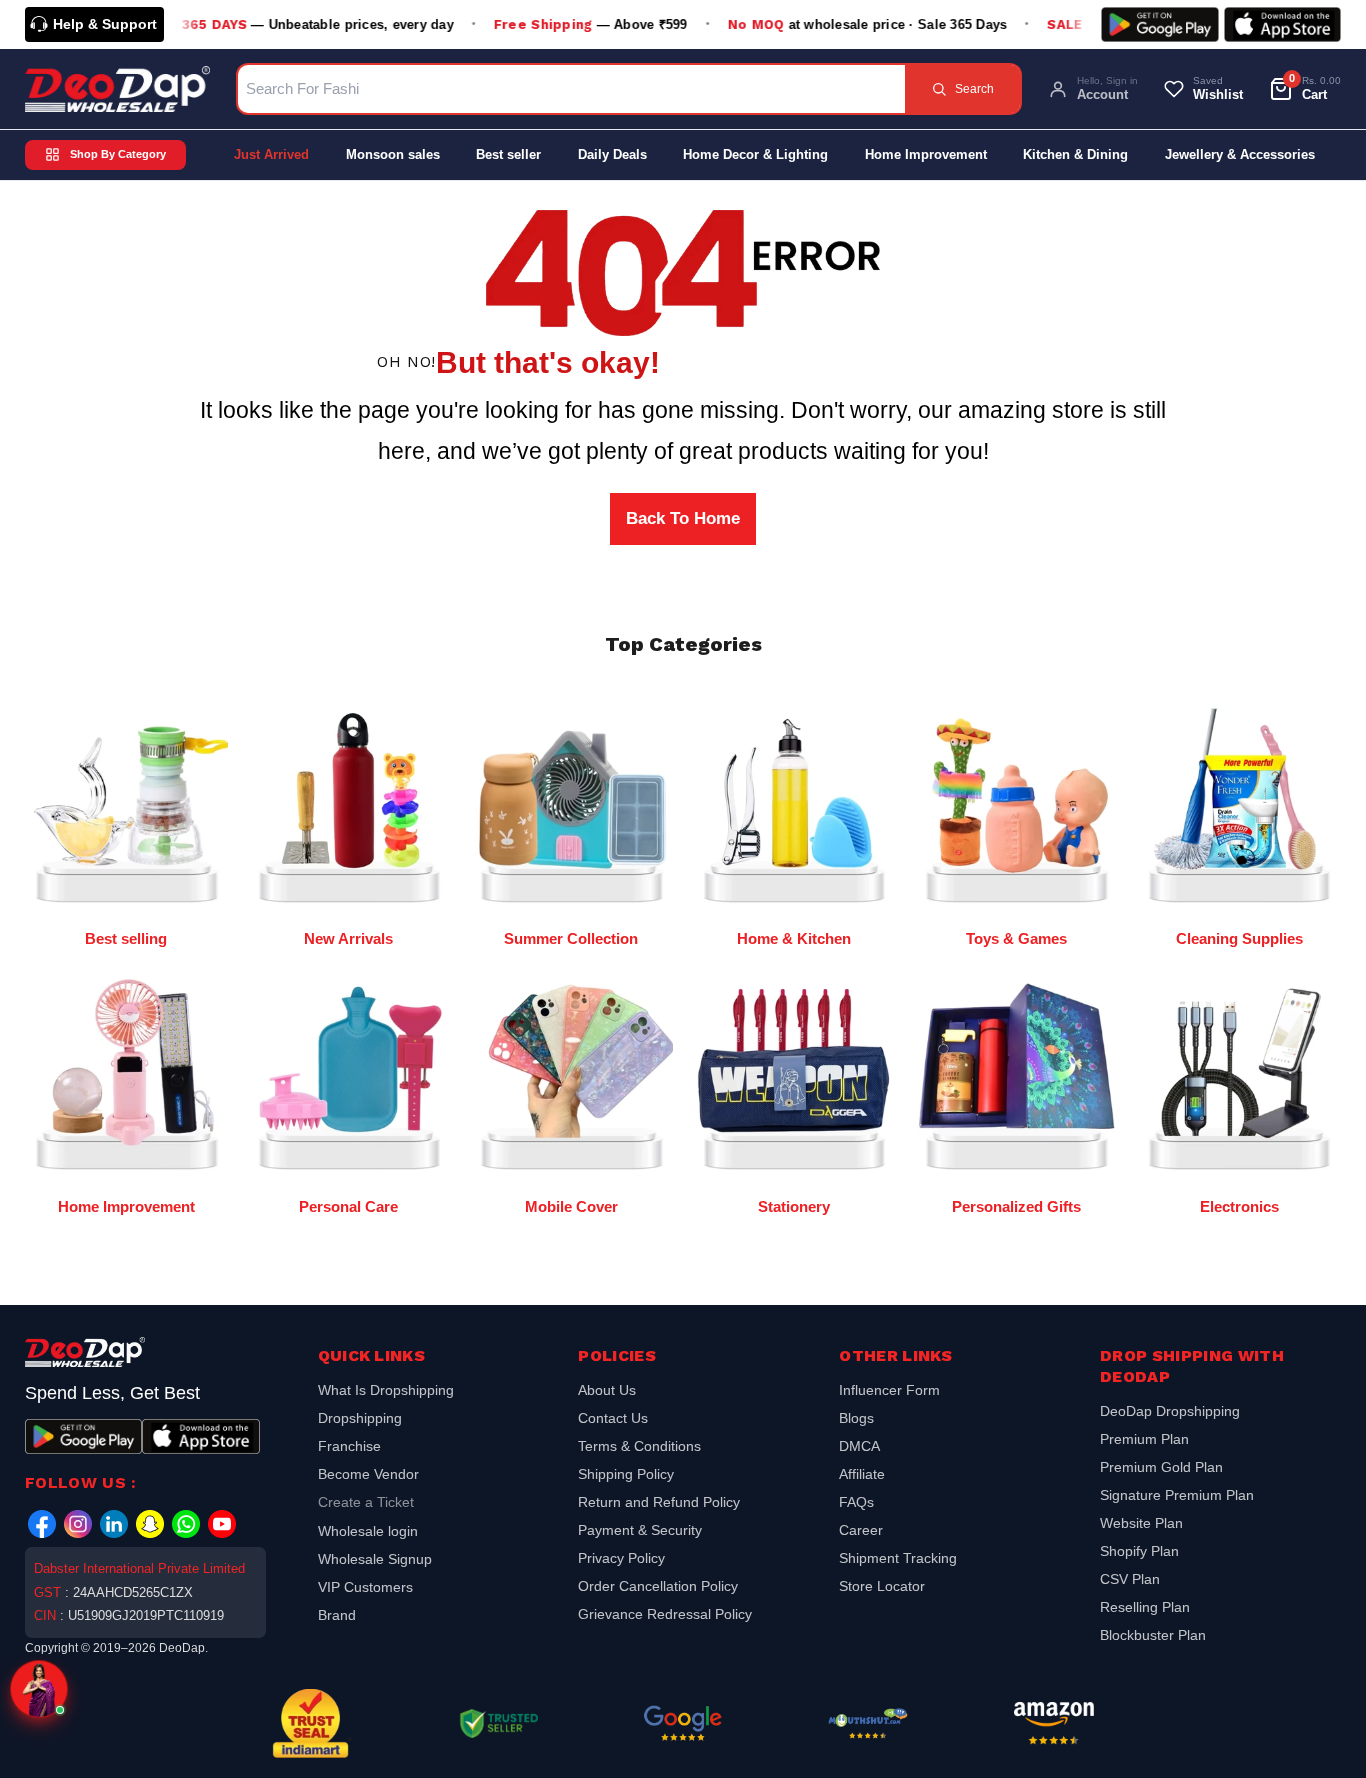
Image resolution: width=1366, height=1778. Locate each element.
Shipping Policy (626, 1474)
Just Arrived (271, 154)
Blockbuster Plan (1153, 1635)
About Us (607, 1392)
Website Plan (1141, 1523)
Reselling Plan (1145, 1607)
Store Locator (882, 1586)
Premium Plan (1144, 1439)
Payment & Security (640, 1530)
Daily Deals (612, 154)
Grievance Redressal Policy (665, 1614)
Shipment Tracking (898, 1558)
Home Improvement (926, 154)
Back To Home (683, 518)
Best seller (508, 154)
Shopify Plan (1139, 1551)
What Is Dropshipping (386, 1392)
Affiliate (862, 1474)
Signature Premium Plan (1177, 1495)
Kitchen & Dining (1075, 154)
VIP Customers (365, 1587)
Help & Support (105, 24)
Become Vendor (368, 1474)
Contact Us (613, 1418)
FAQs (856, 1502)
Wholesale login (368, 1531)
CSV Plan (1130, 1579)
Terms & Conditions (639, 1446)
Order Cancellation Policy (658, 1586)
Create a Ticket (366, 1502)
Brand (337, 1615)
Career (861, 1530)
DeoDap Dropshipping (1170, 1413)
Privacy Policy (621, 1558)
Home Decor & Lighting (755, 154)
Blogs (856, 1418)
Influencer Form (889, 1392)
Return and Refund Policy (659, 1502)
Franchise (349, 1446)
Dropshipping (360, 1418)
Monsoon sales (393, 154)
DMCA (859, 1446)
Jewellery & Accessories (1240, 154)
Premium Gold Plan (1161, 1467)
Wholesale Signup (375, 1559)
